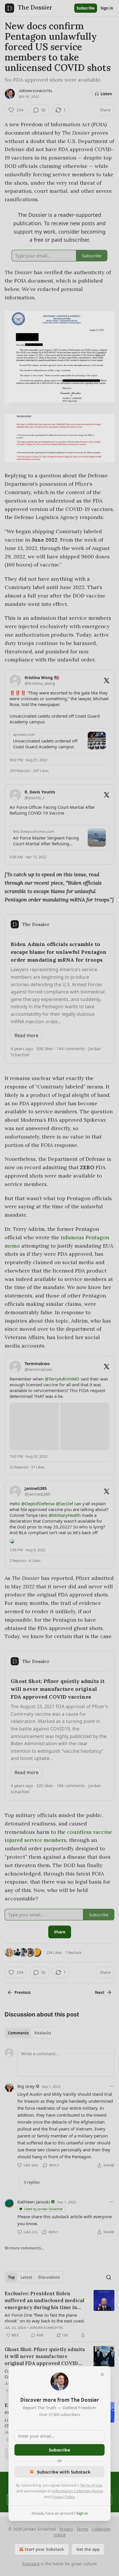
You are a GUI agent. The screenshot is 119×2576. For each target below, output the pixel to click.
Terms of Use (91, 2485)
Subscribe (59, 2450)
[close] (102, 2375)
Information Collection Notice (78, 2491)
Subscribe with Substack (64, 2472)
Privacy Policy (63, 2497)
